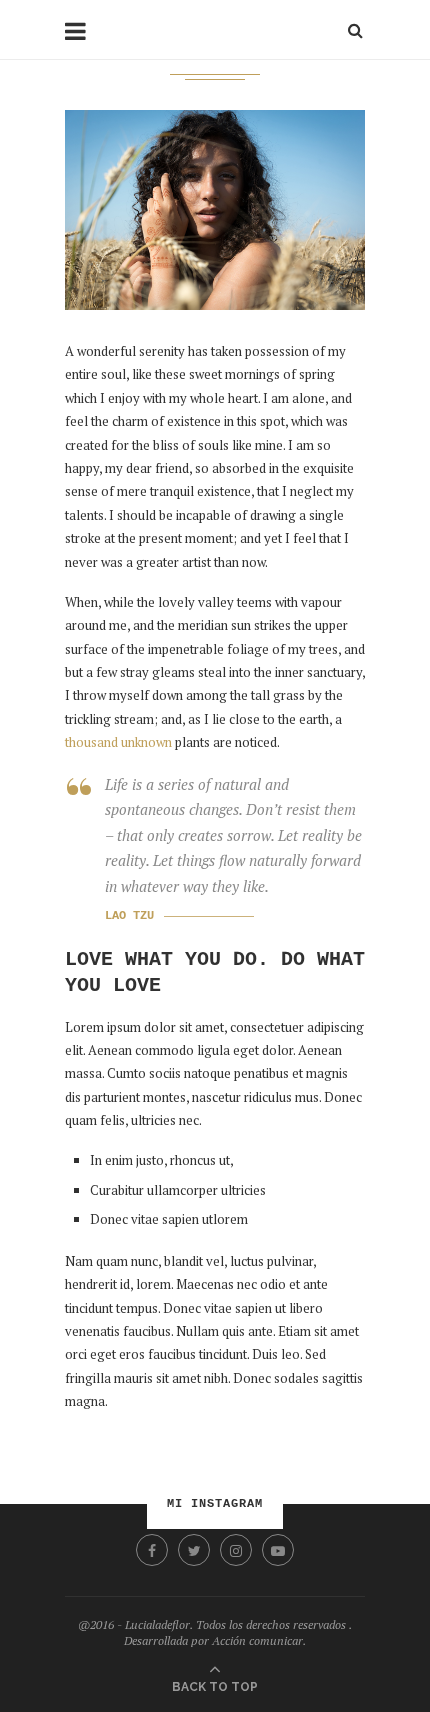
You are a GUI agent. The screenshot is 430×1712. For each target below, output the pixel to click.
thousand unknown (118, 742)
